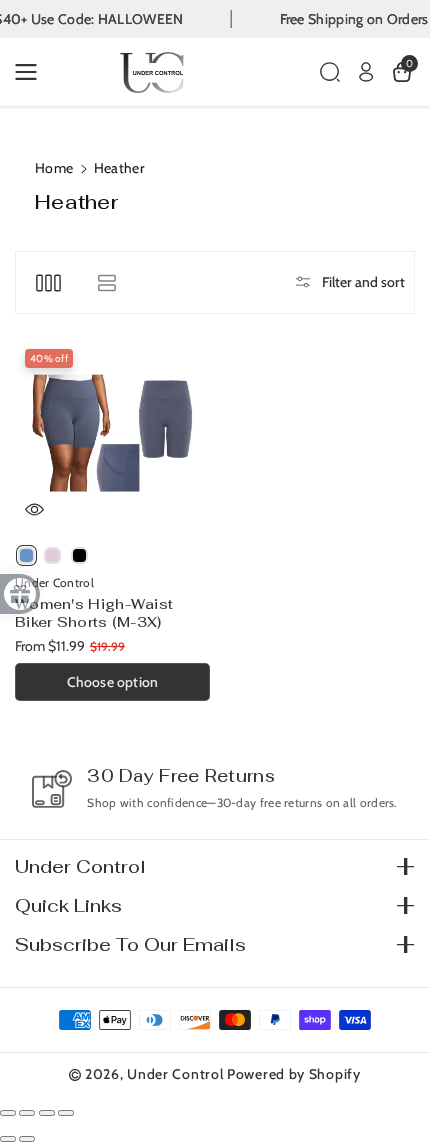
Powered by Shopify (294, 1074)
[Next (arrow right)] (27, 1139)
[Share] (27, 1113)
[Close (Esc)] (8, 1113)
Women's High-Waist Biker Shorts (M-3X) (94, 613)
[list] (106, 282)
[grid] (48, 282)
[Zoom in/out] (66, 1113)
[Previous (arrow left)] (8, 1139)
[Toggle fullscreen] (47, 1113)
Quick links (68, 905)
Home (54, 168)
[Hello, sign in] (366, 72)
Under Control (80, 866)
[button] (32, 72)
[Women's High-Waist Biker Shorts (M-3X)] (112, 436)
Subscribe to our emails (130, 944)
